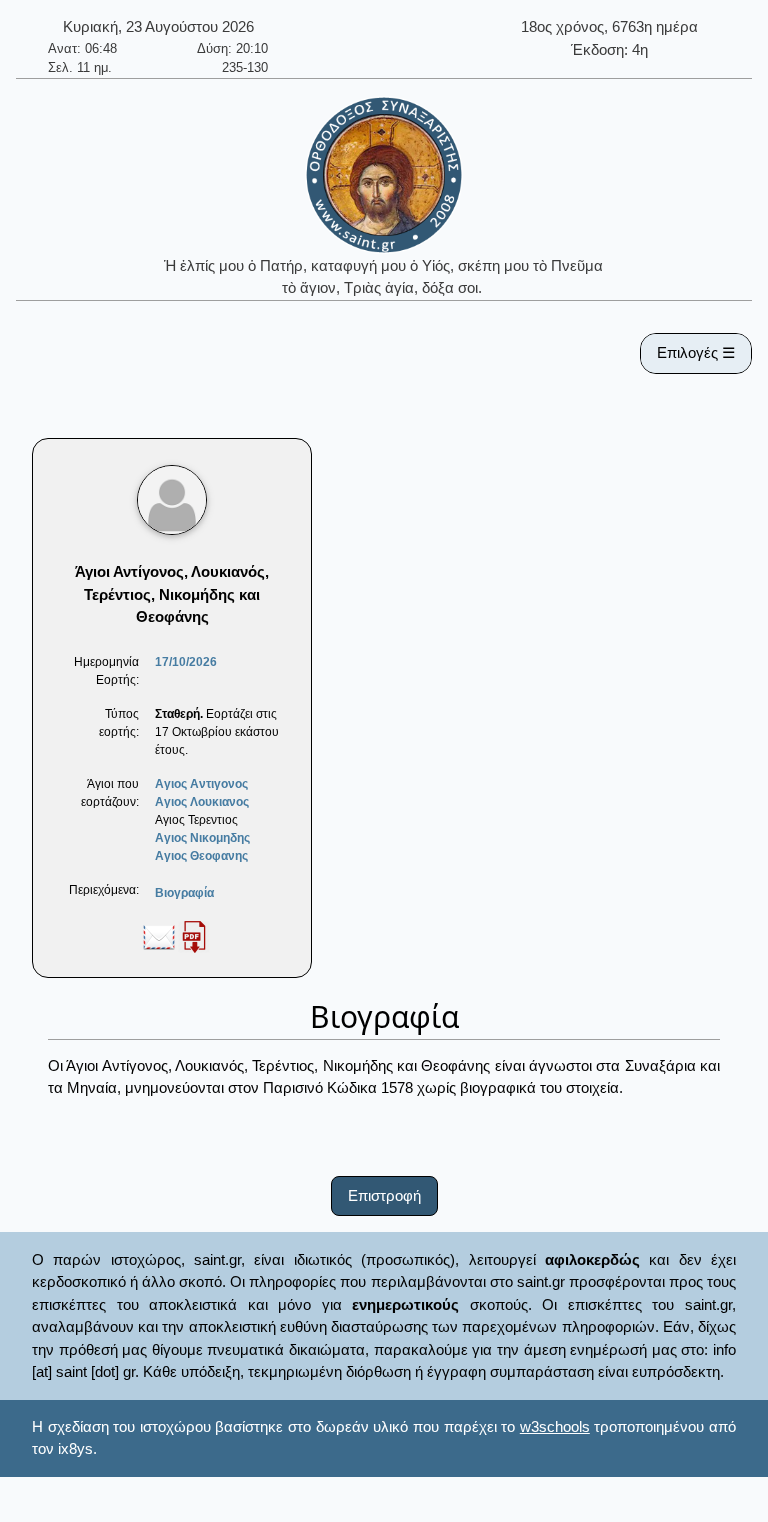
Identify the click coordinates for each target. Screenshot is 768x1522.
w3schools (555, 1426)
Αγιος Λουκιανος (202, 802)
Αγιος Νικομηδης (202, 838)
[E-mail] (159, 936)
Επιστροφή (384, 1195)
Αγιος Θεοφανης (201, 856)
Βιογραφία (184, 893)
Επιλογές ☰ (696, 352)
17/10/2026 (186, 662)
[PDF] (194, 936)
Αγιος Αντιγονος (201, 784)
